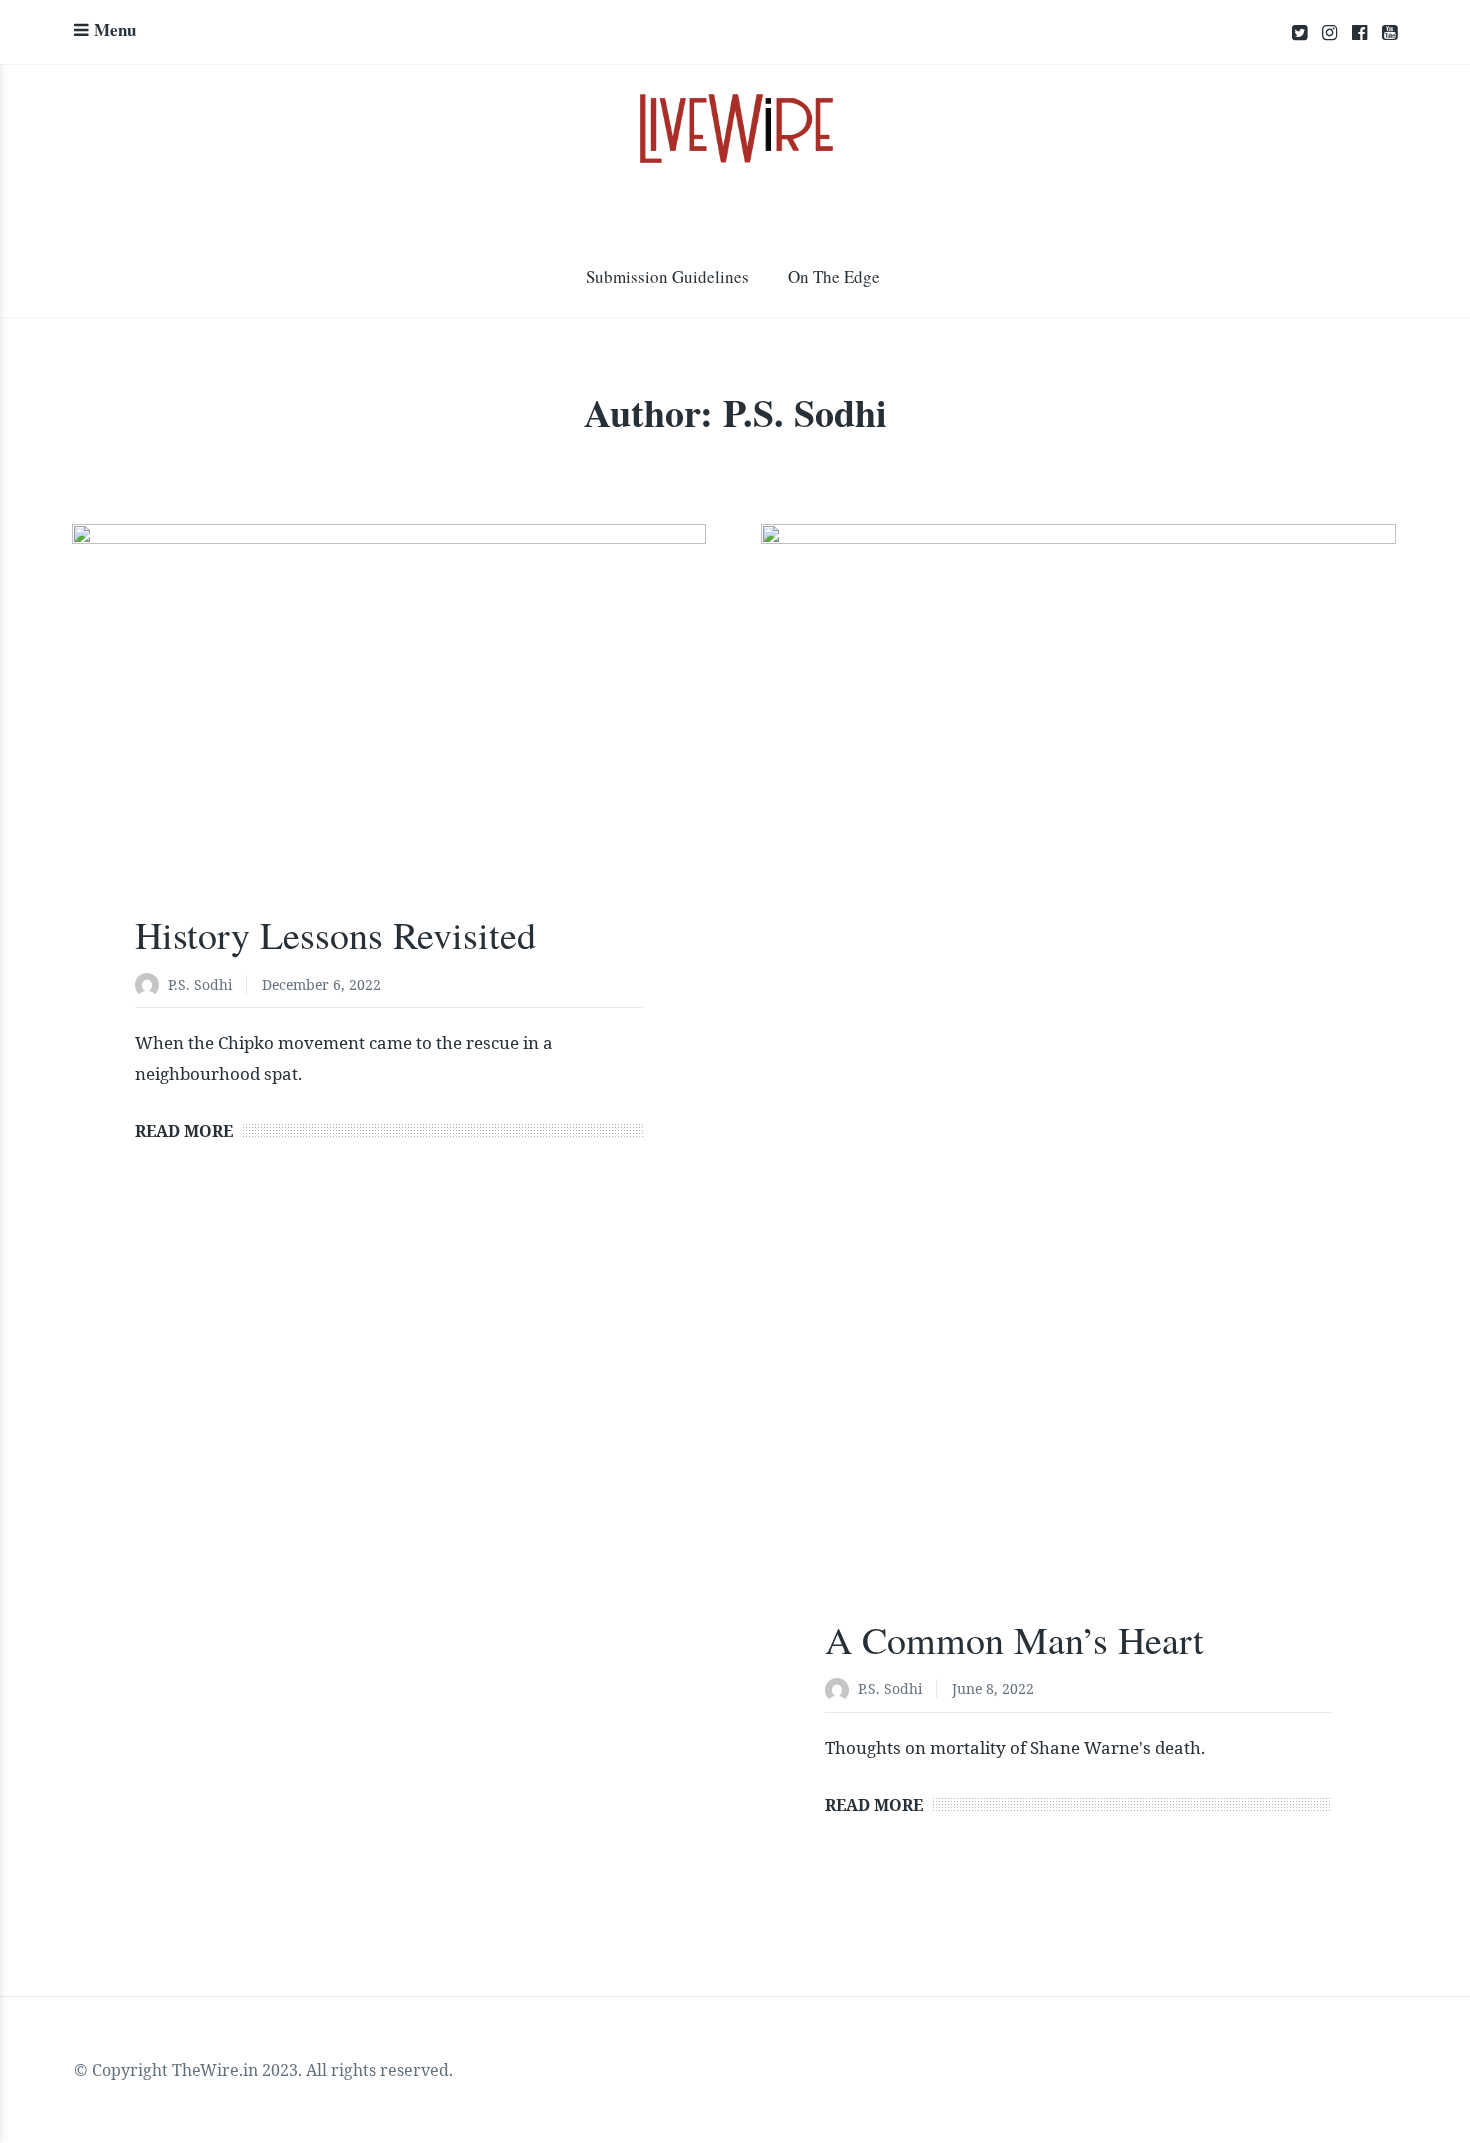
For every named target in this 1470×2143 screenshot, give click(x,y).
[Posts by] (151, 986)
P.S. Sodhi (200, 984)
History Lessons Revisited (335, 934)
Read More (184, 1131)
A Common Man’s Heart (1014, 1639)
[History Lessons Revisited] (389, 735)
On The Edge (834, 276)
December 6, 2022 (321, 984)
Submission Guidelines (667, 276)
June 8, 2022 (993, 1688)
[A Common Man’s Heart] (1078, 1087)
